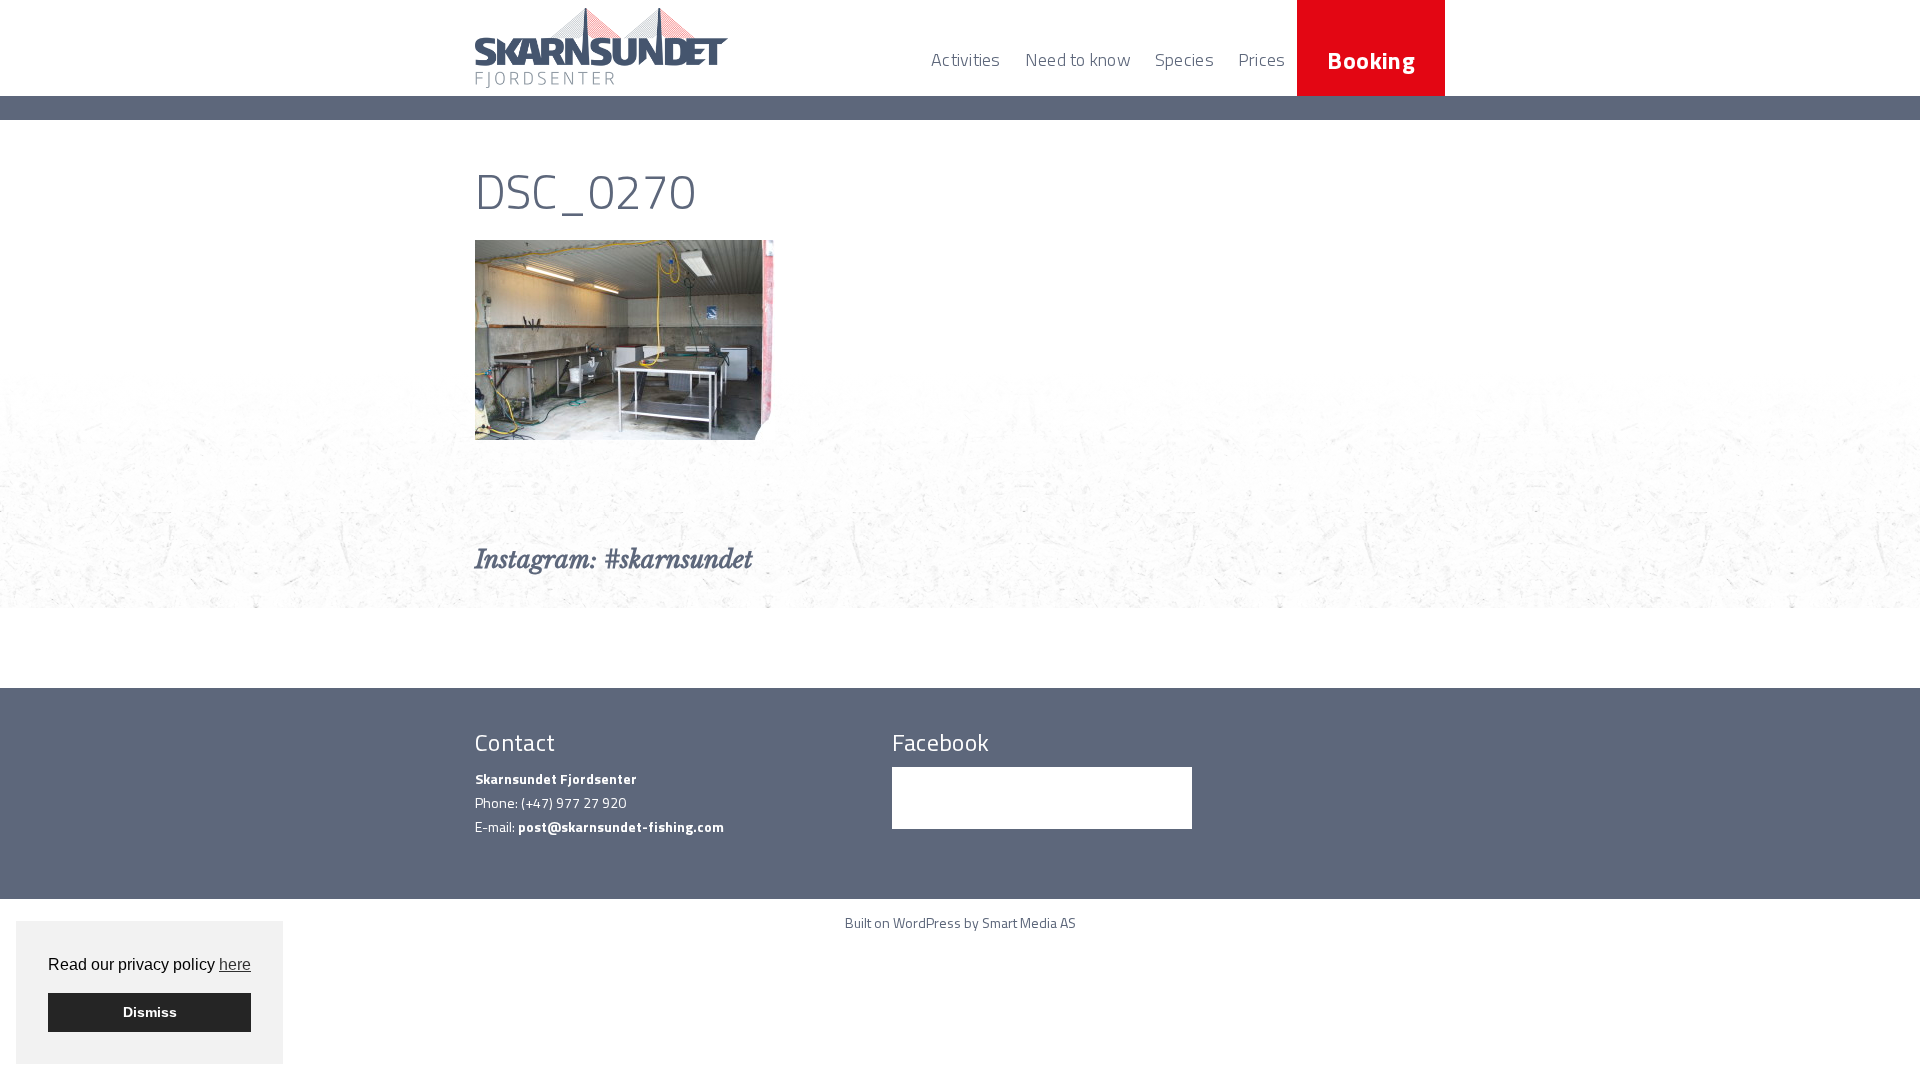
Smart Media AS (1029, 922)
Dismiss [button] (150, 1012)
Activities (966, 59)
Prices (1262, 59)
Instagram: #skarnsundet (614, 559)
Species (1184, 59)
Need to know (1078, 59)
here (235, 964)
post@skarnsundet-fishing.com (621, 826)
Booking (1371, 60)
